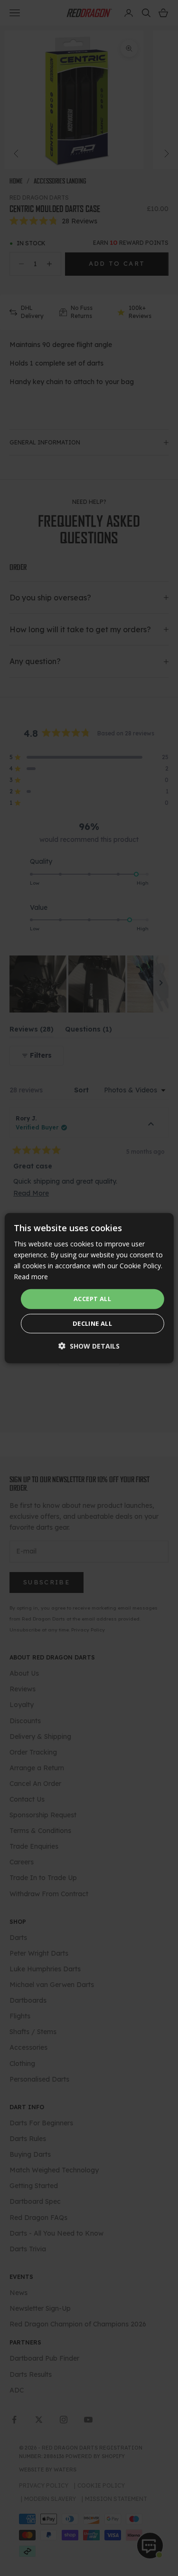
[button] (89, 1346)
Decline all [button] (92, 1323)
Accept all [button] (92, 1299)
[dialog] (89, 1288)
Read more (31, 1277)
